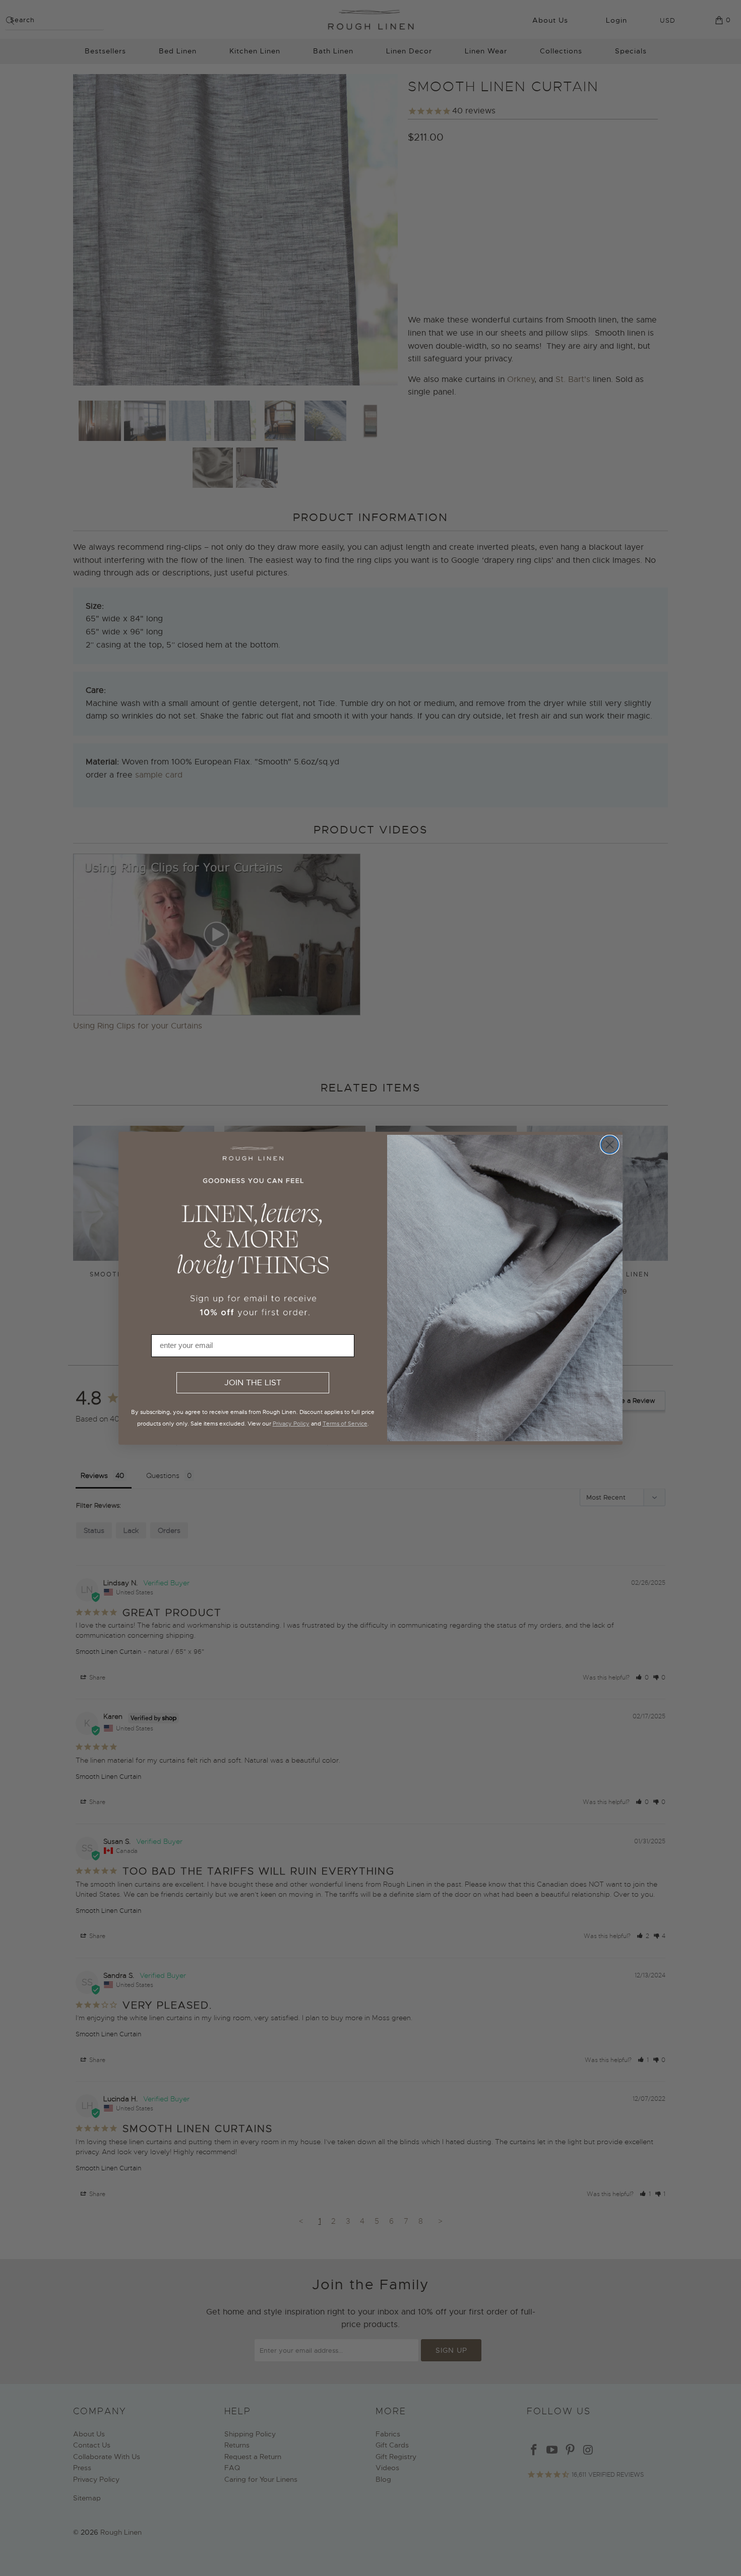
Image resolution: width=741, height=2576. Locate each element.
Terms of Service (345, 1424)
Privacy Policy (291, 1424)
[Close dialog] (610, 1145)
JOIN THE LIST (253, 1383)
